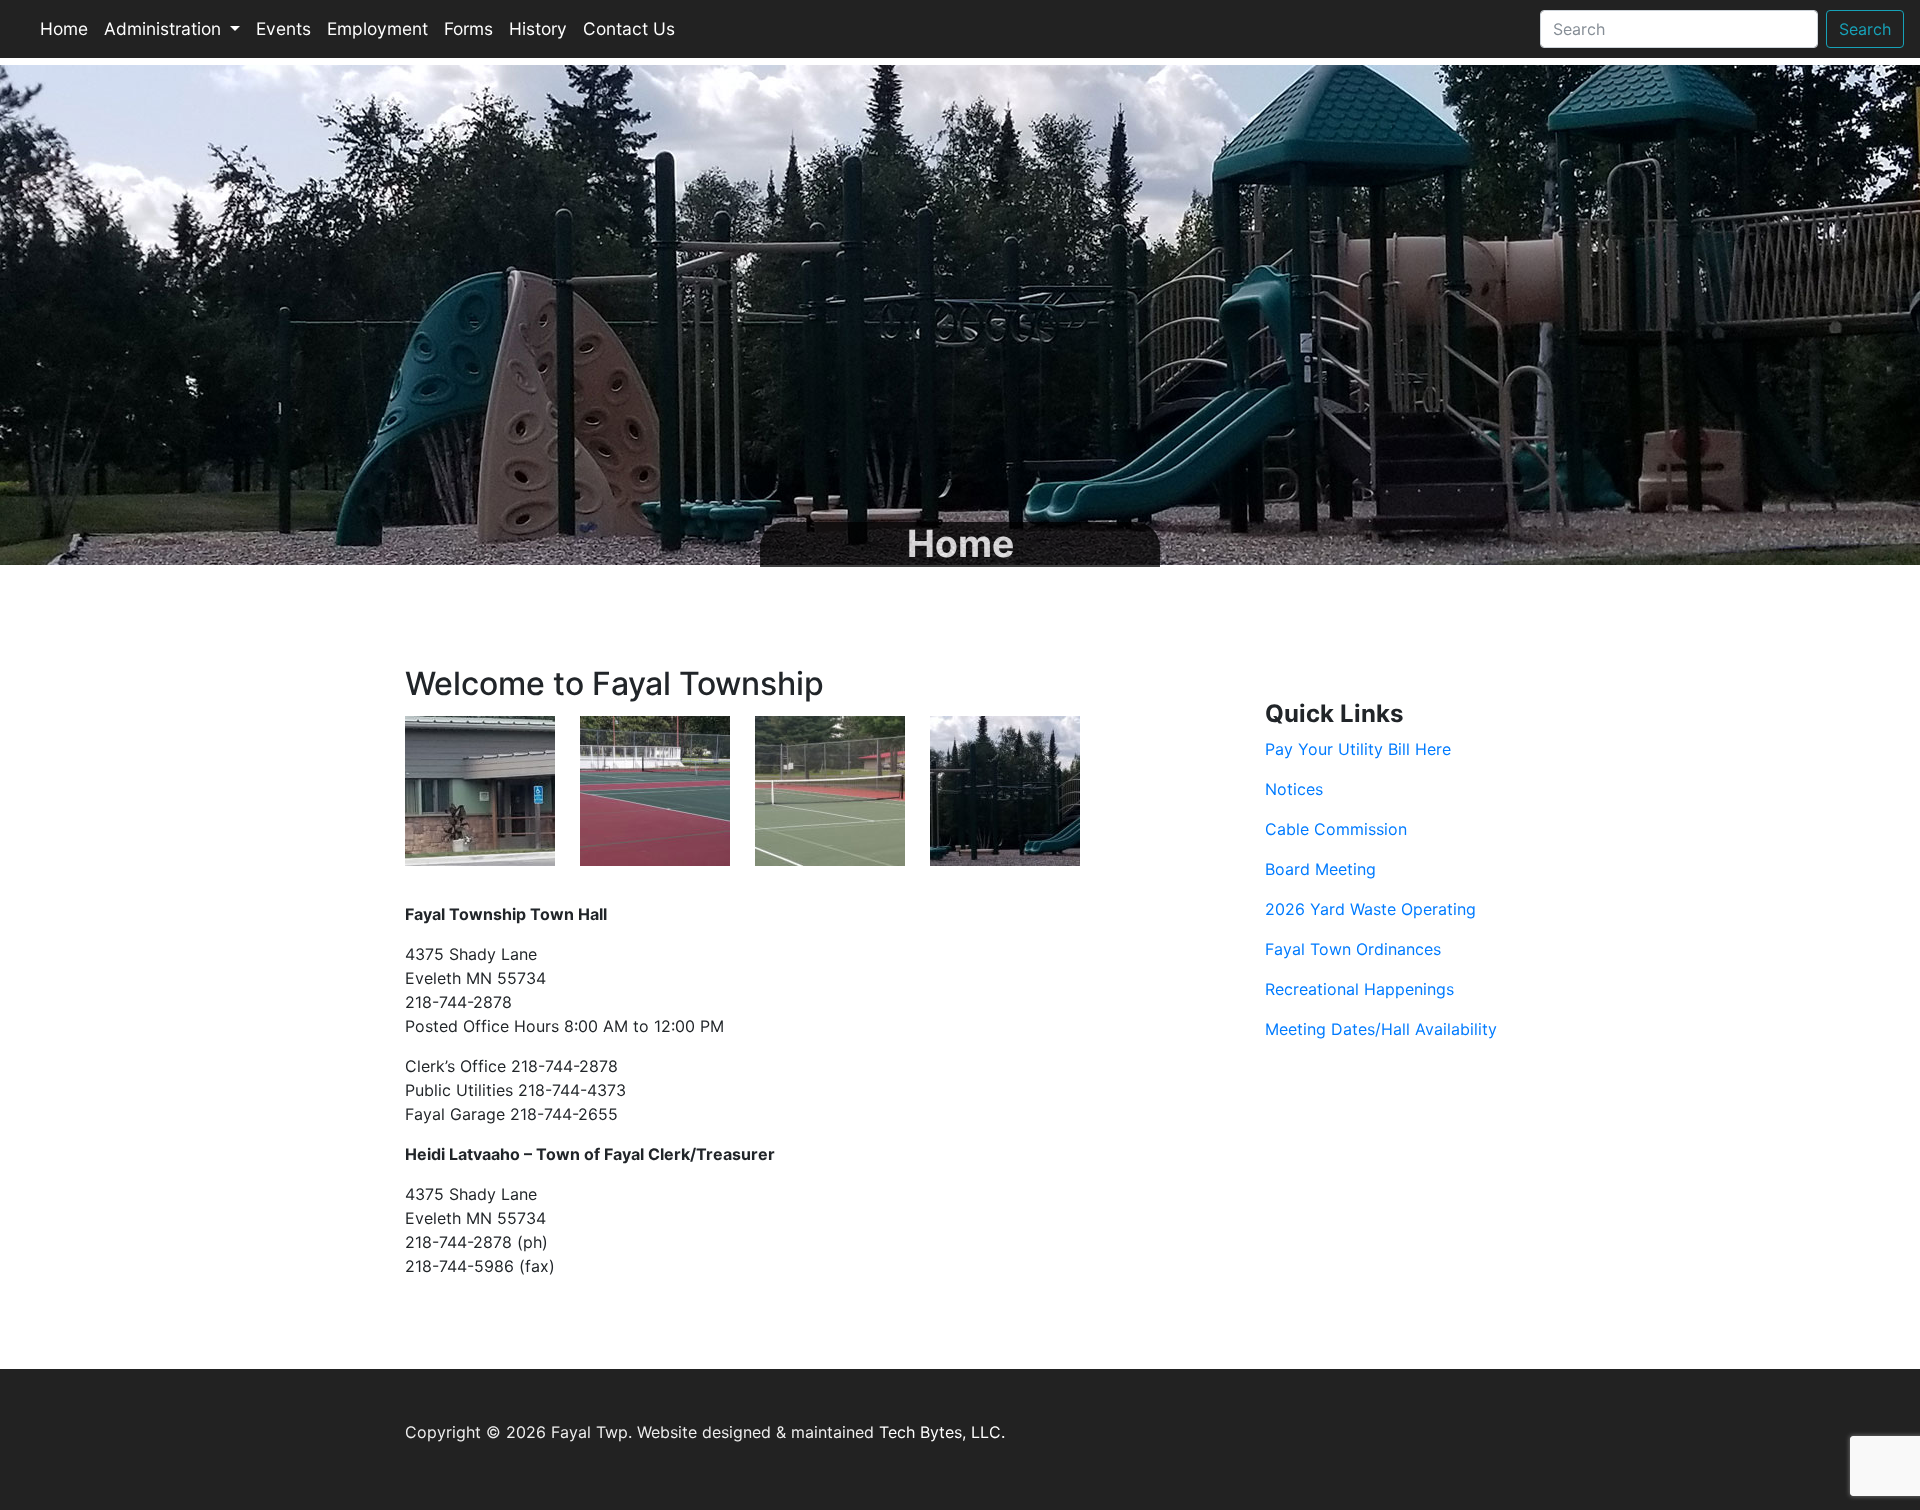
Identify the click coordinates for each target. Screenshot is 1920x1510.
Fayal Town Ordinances (1353, 949)
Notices (1294, 789)
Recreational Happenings (1359, 989)
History (538, 28)
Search (1865, 29)
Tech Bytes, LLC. (942, 1432)
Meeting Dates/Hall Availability (1381, 1029)
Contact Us (629, 28)
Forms (468, 28)
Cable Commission (1336, 829)
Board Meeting (1320, 869)
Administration (165, 28)
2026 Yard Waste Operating (1370, 909)
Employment (377, 28)
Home (64, 28)
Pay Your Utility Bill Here (1358, 749)
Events (283, 28)
